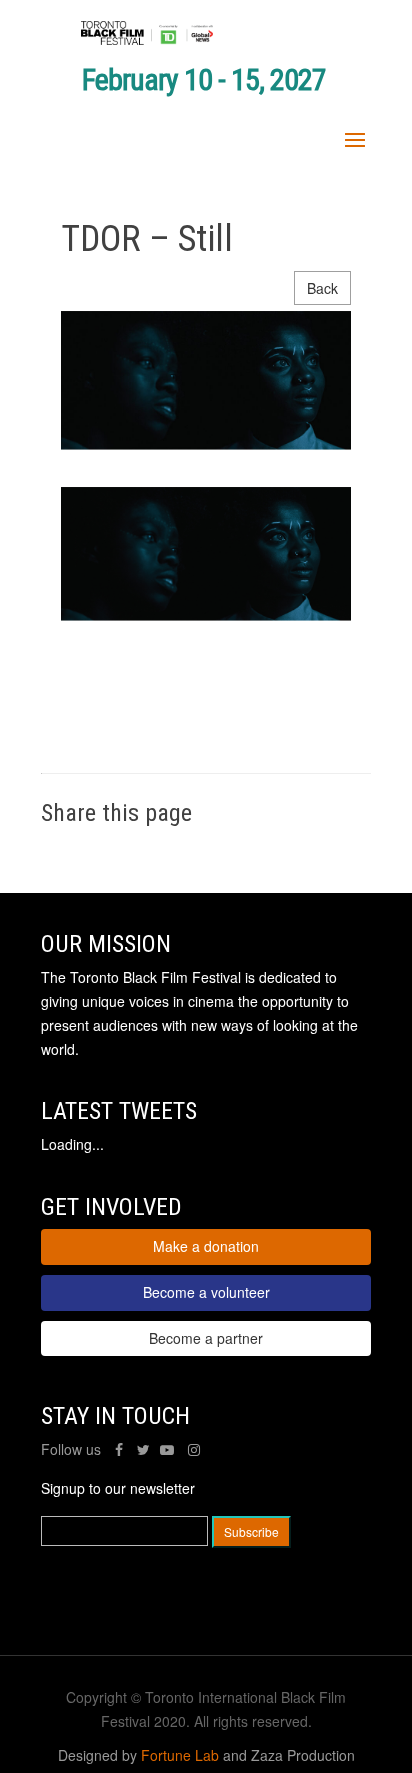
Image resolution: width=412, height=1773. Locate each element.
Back (322, 288)
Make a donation (206, 1246)
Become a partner (206, 1338)
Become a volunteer (206, 1292)
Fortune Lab (180, 1755)
